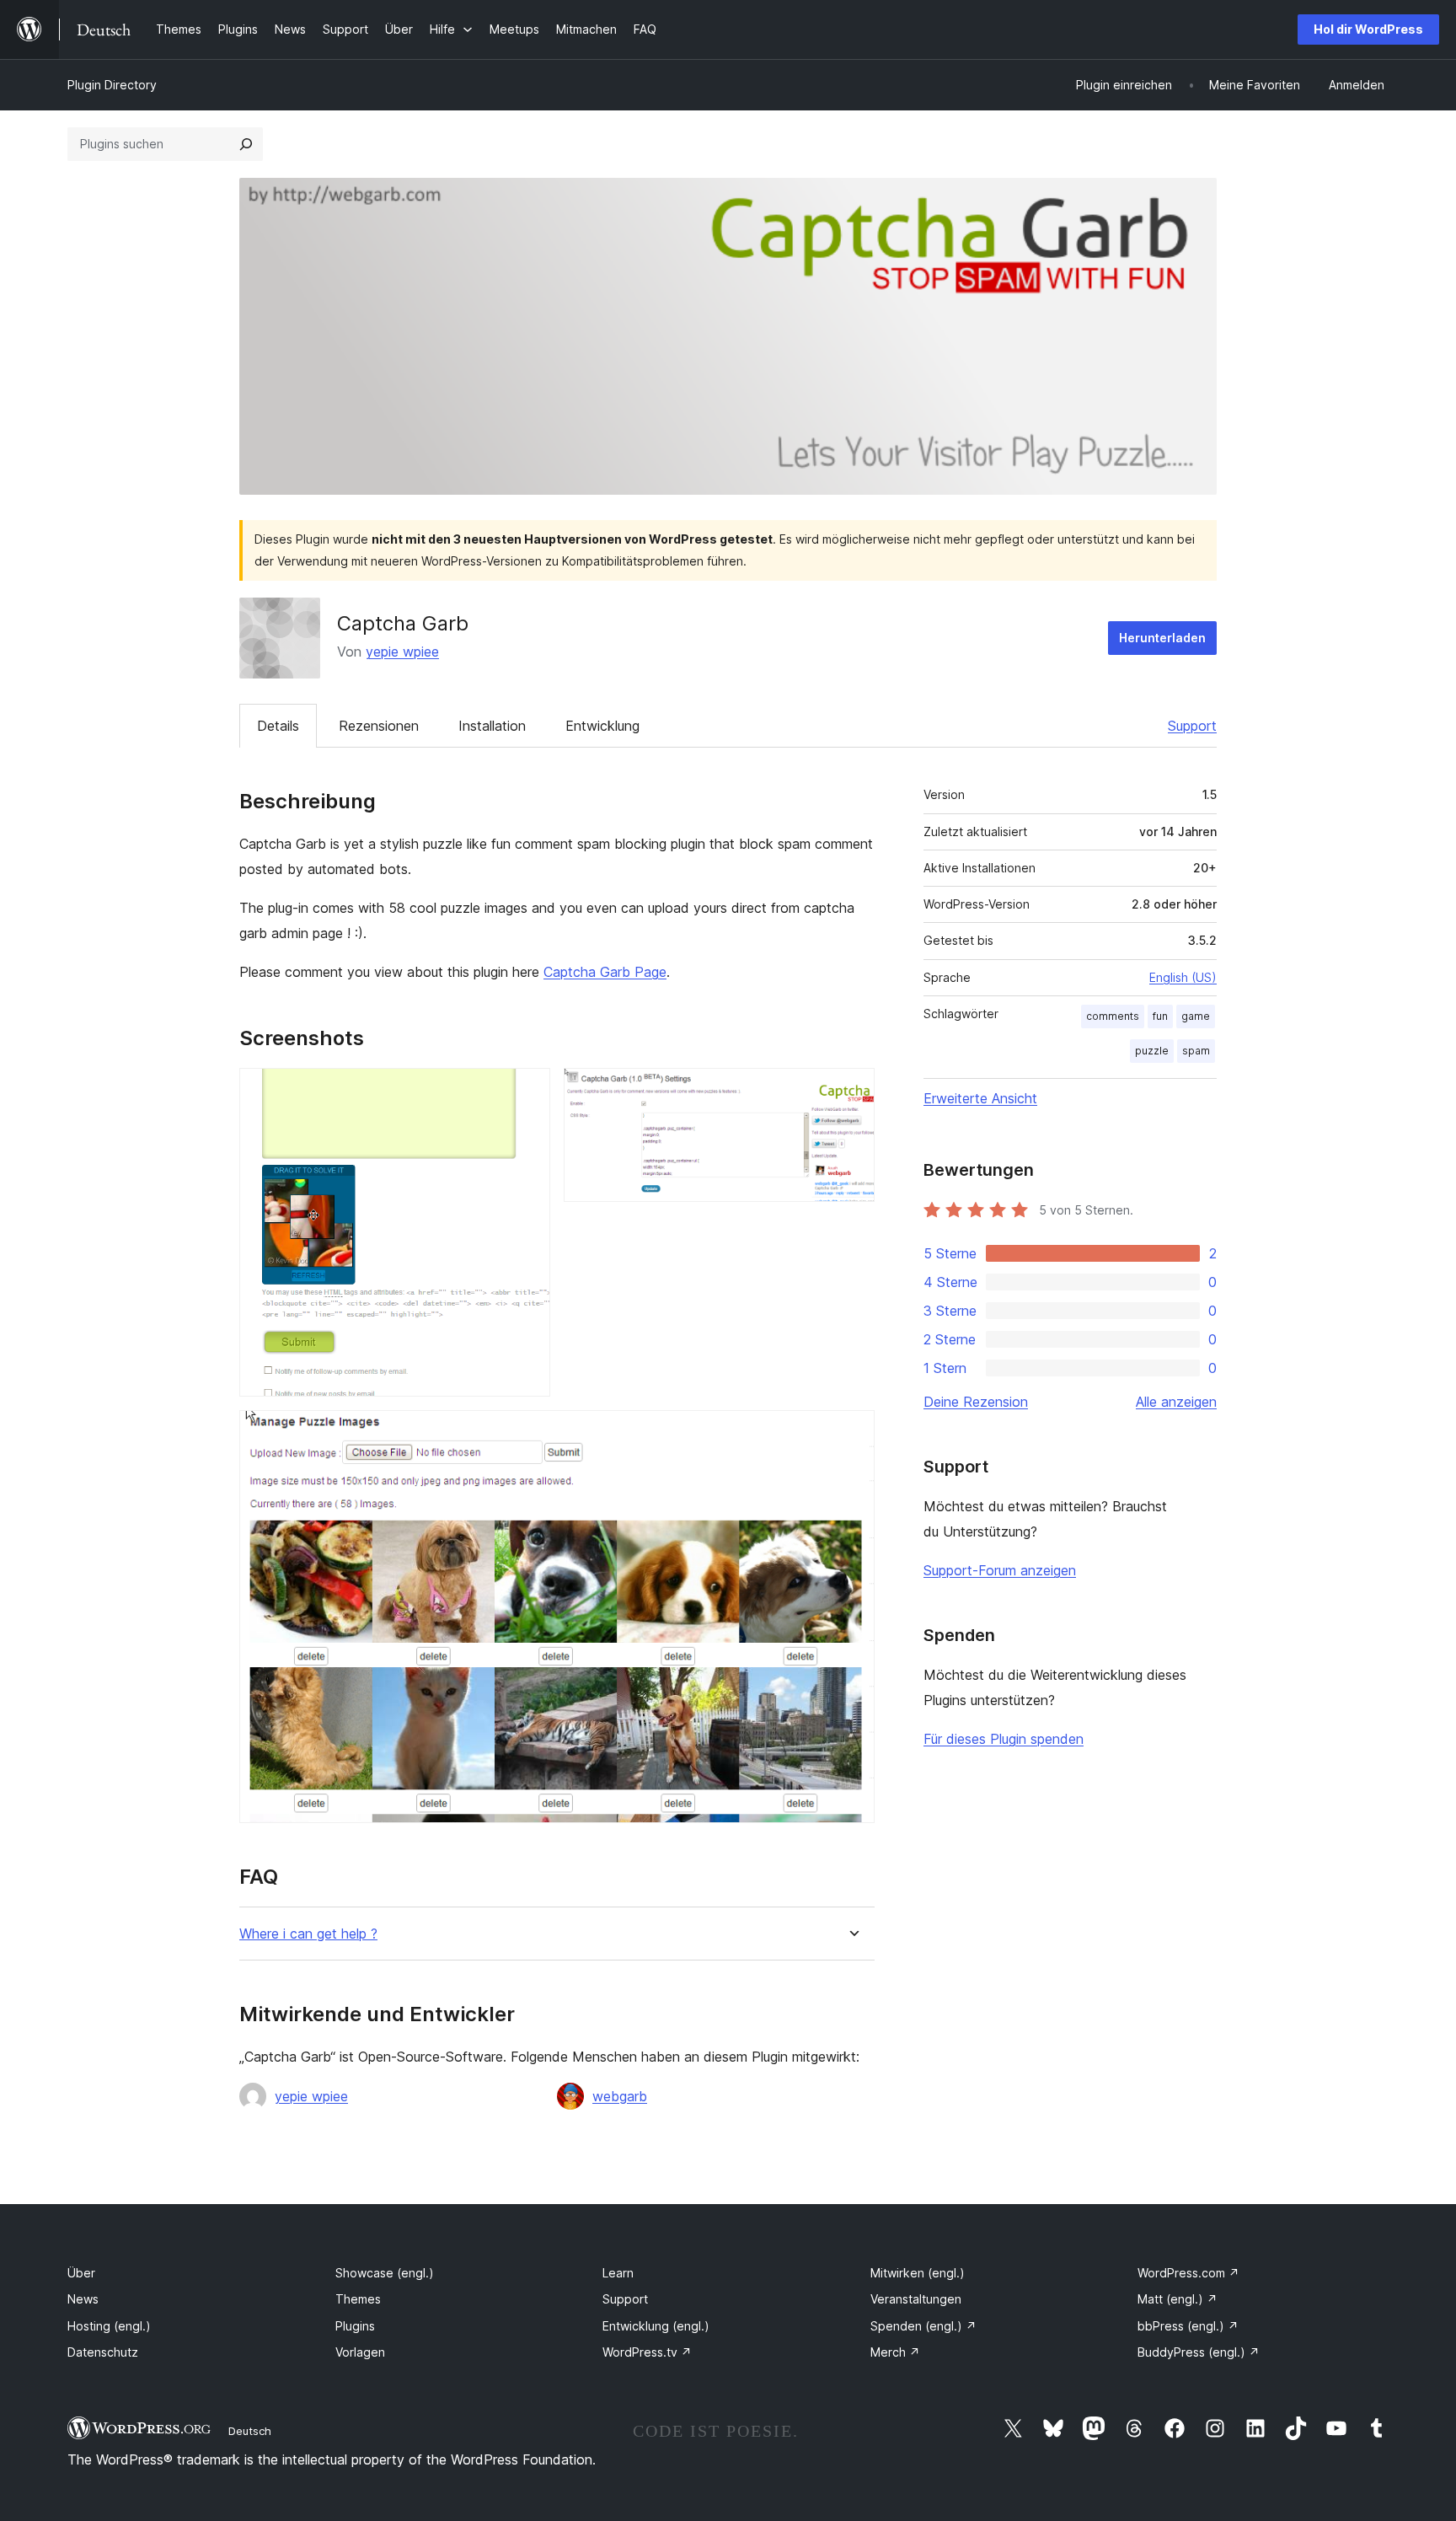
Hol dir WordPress (1368, 29)
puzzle (1152, 1051)
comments (1113, 1016)
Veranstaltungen (916, 2299)
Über (81, 2273)
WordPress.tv (647, 2352)
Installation (492, 726)
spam (1196, 1051)
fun (1160, 1016)
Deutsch (250, 2431)
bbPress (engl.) (1188, 2326)
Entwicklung (602, 726)
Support (1192, 726)
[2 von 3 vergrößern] (852, 1091)
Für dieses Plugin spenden (1004, 1739)
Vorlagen (360, 2352)
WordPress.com (1188, 2273)
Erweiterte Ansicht (980, 1098)
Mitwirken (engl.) (918, 2273)
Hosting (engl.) (109, 2326)
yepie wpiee (402, 652)
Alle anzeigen (1176, 1402)
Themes (358, 2299)
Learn (618, 2273)
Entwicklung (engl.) (656, 2326)
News (83, 2299)
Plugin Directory (112, 85)
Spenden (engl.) (923, 2326)
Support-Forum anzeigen (1000, 1570)
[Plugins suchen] (246, 144)
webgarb (620, 2096)
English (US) (1183, 977)
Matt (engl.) (1178, 2299)
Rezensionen (379, 726)
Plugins (355, 2326)
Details (278, 726)
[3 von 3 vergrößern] (852, 1433)
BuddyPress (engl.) (1199, 2352)
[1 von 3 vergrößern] (527, 1091)
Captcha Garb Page (605, 972)
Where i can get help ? (308, 1934)
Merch (895, 2352)
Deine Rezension (976, 1402)
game (1196, 1016)
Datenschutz (103, 2352)
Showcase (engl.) (385, 2273)
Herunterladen (1162, 638)
